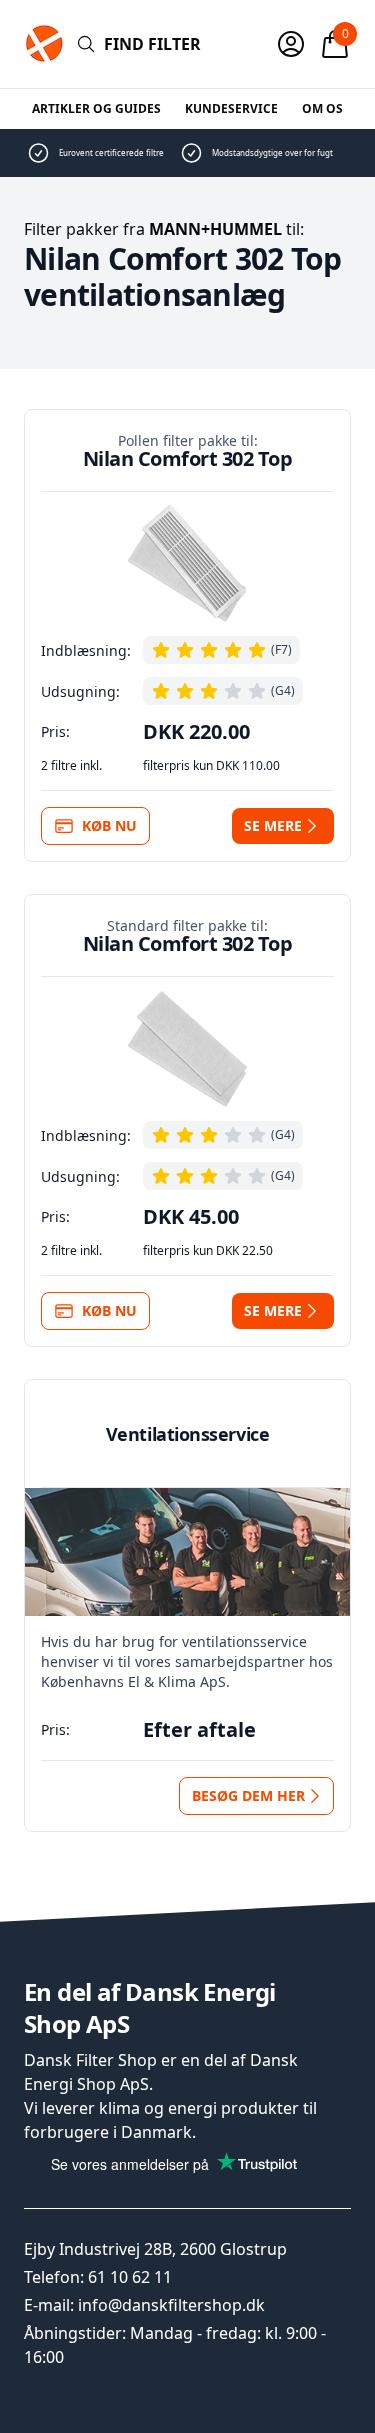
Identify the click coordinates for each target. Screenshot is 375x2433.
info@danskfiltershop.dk (171, 2305)
